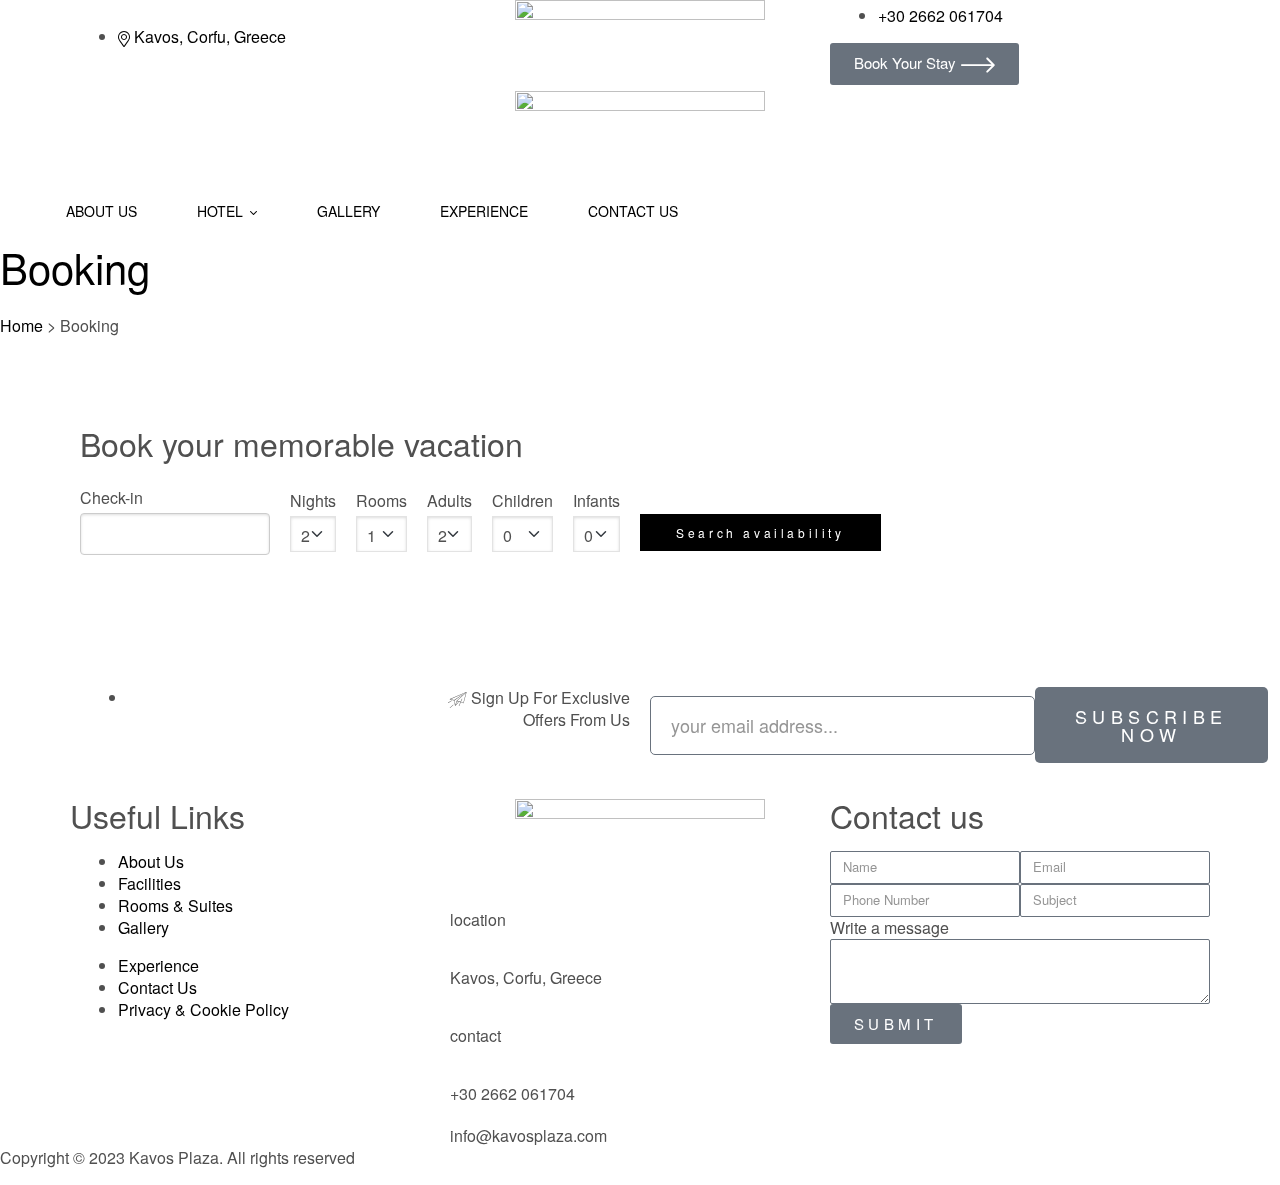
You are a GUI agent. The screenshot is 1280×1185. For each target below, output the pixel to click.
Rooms (381, 501)
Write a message (889, 928)
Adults (449, 501)
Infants (596, 501)
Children (522, 501)
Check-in (111, 498)
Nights (313, 501)
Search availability (760, 532)
